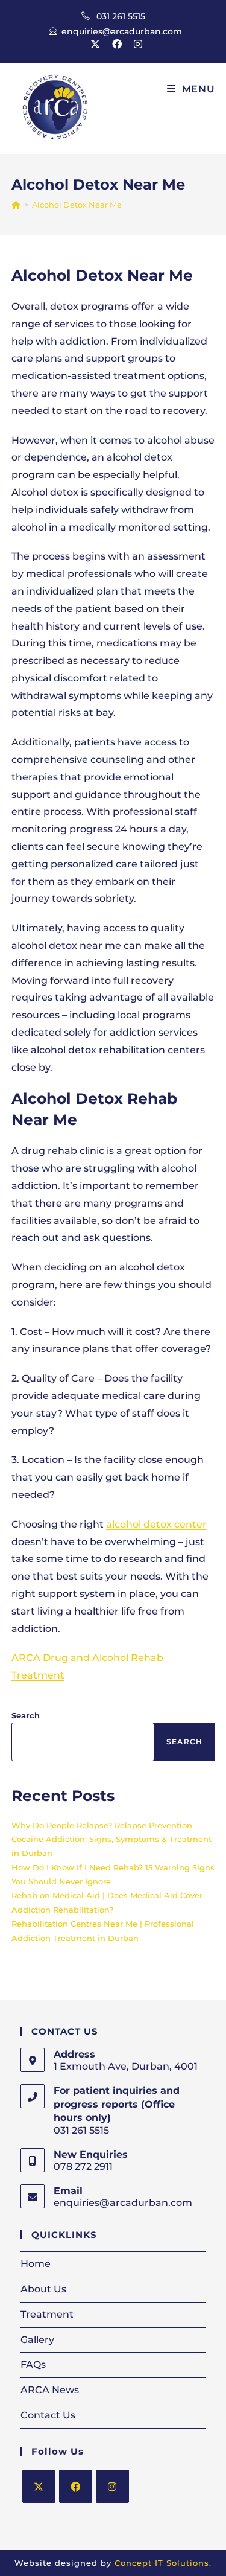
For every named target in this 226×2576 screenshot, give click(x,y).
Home (36, 2264)
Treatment (47, 2314)
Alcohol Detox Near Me (77, 205)
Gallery (37, 2340)
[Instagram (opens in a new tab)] (135, 45)
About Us (43, 2289)
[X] (39, 2486)
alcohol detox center (156, 1524)
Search (26, 1715)
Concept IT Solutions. (163, 2563)
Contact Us (48, 2415)
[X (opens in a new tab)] (95, 45)
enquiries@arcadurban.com (122, 31)
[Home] (16, 205)
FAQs (33, 2364)
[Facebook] (76, 2486)
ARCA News (50, 2390)
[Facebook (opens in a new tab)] (117, 45)
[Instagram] (112, 2486)
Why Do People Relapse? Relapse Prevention (102, 1825)
